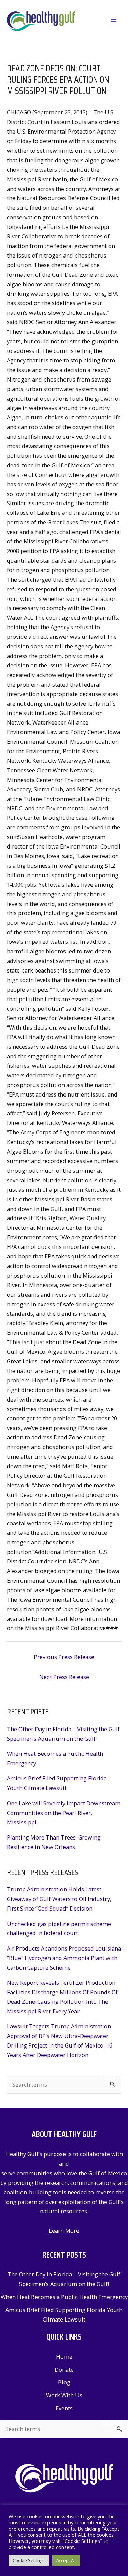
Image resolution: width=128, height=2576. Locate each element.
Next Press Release (64, 1677)
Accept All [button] (66, 2560)
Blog (64, 2382)
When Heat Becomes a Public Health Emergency (64, 2297)
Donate (64, 2370)
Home (64, 2357)
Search (107, 2078)
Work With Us (64, 2395)
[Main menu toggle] (113, 21)
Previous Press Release (64, 1657)
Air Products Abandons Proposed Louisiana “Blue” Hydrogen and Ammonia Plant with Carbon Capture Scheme (64, 1958)
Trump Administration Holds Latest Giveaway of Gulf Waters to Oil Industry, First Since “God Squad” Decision (59, 1899)
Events (64, 2408)
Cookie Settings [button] (29, 2560)
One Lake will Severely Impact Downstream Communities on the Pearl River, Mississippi (64, 1813)
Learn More (64, 2230)
